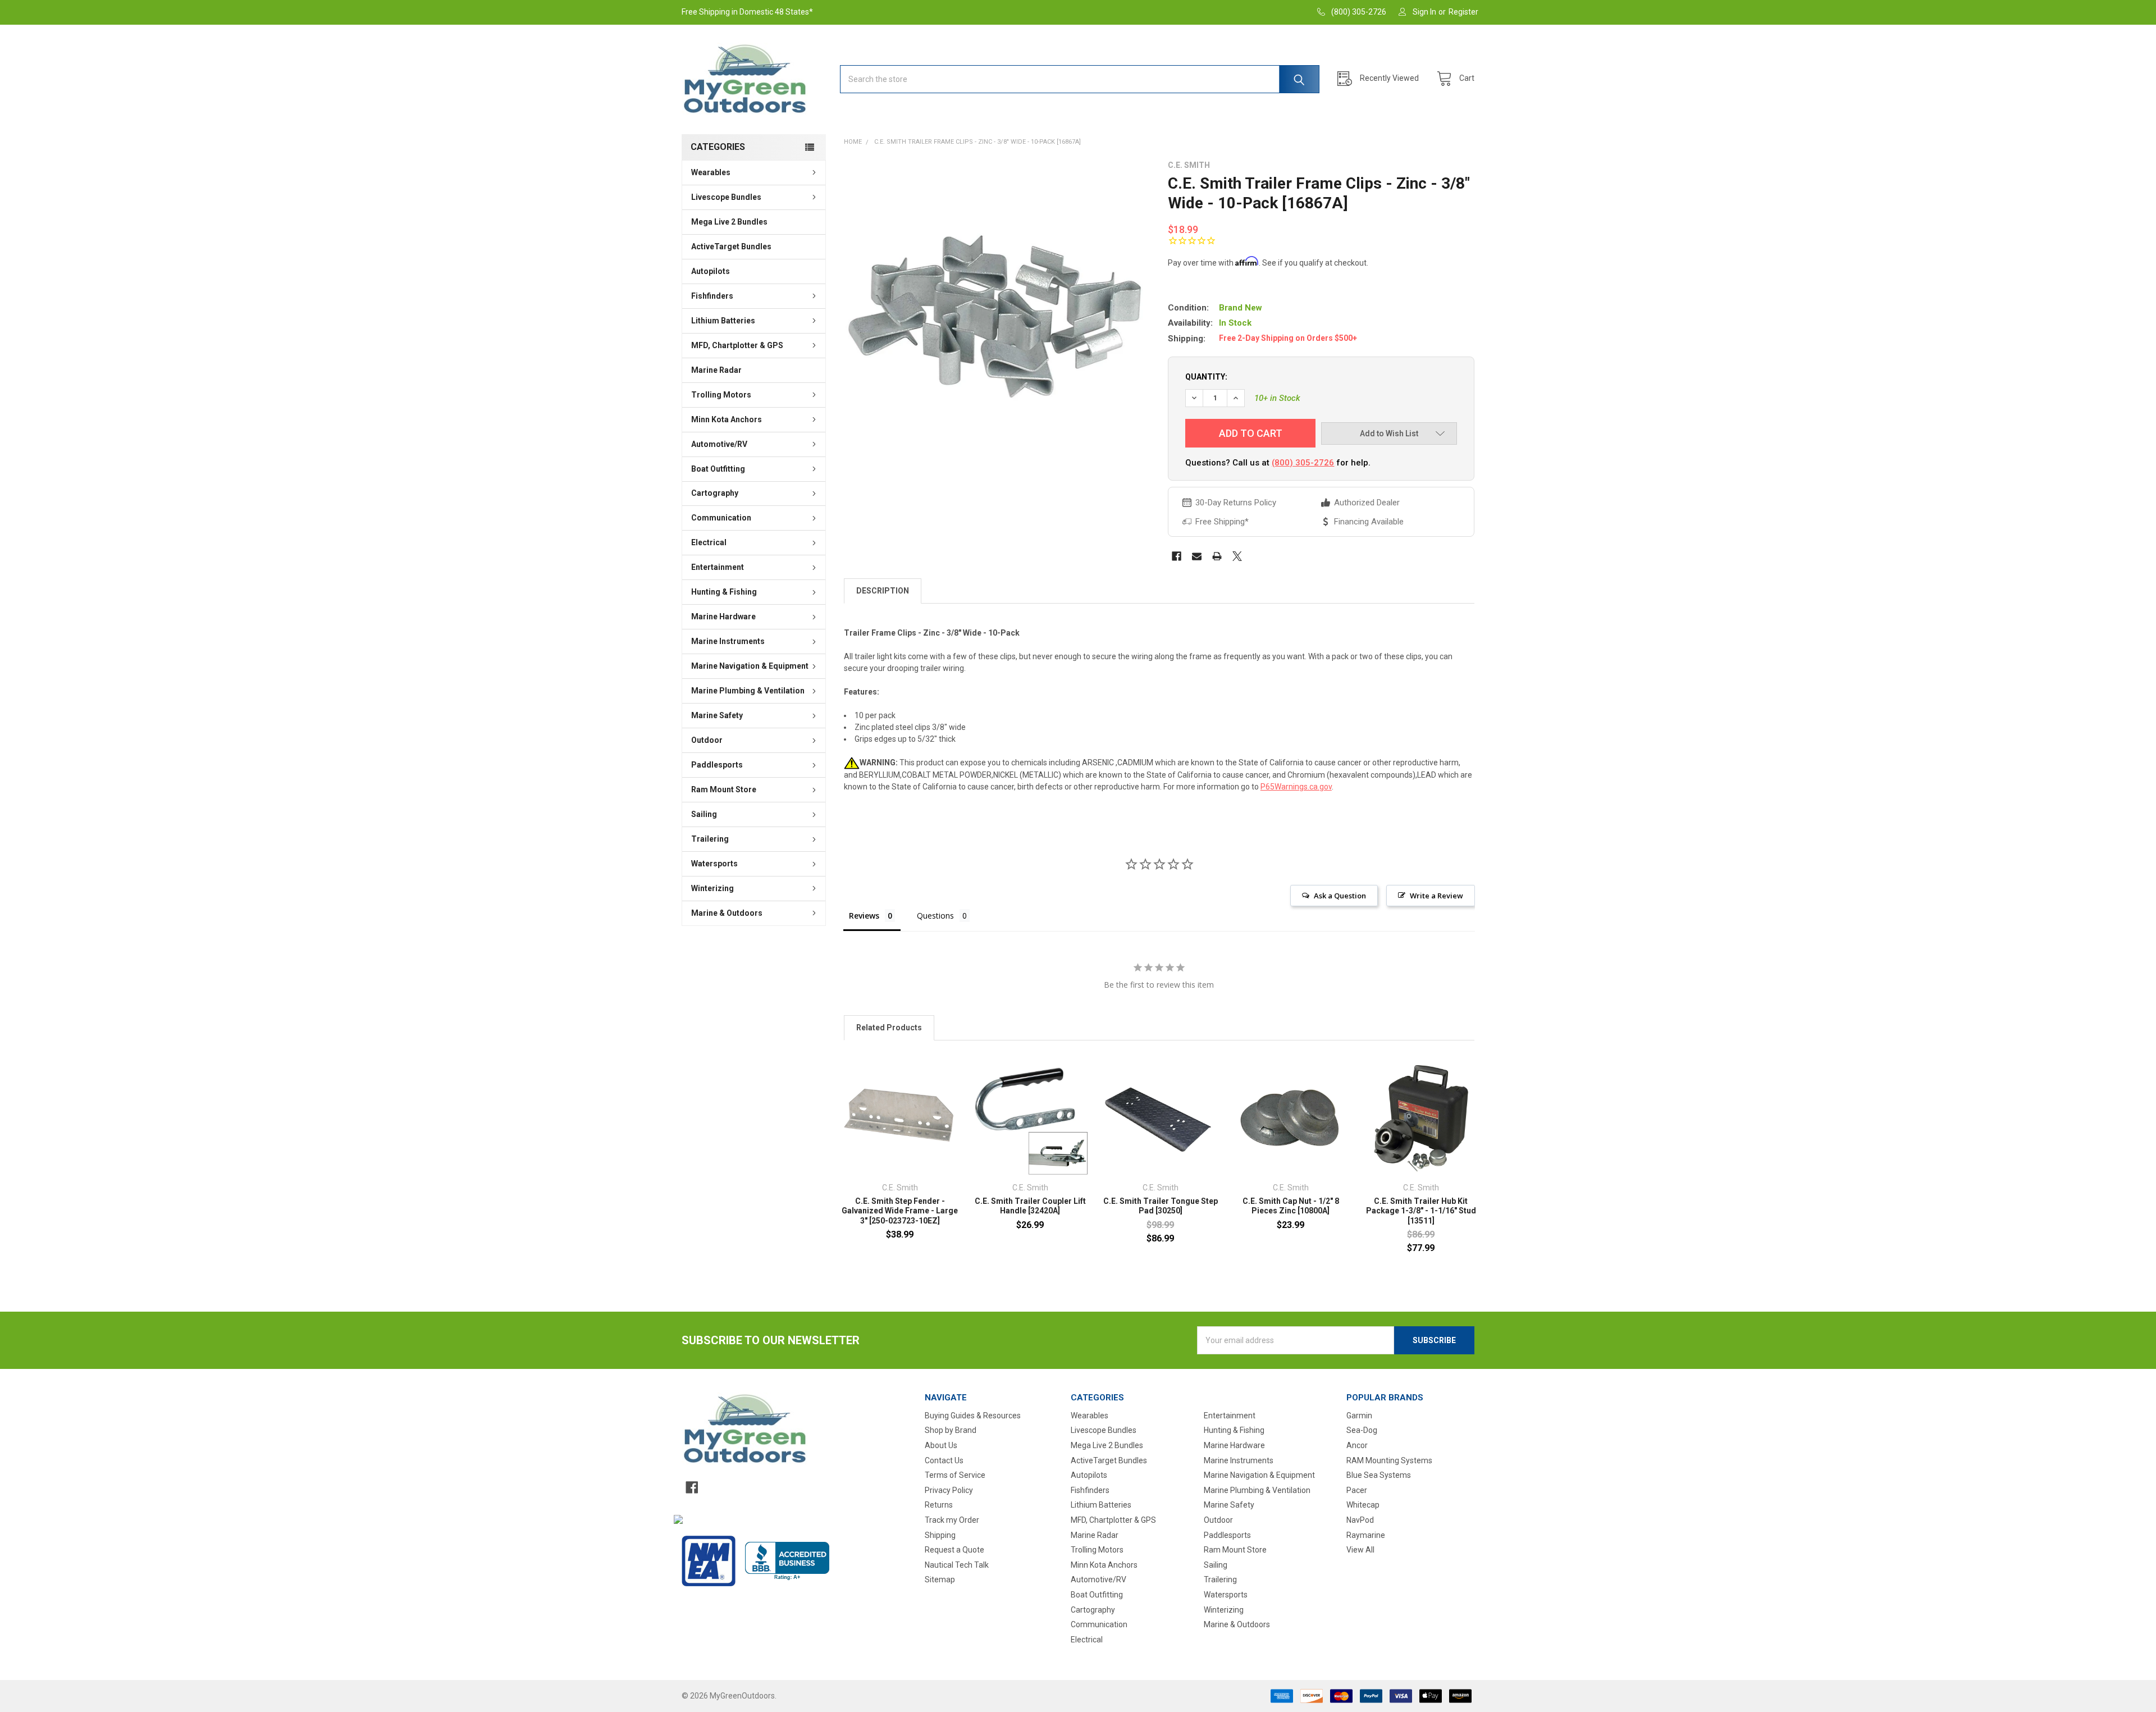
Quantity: (1206, 377)
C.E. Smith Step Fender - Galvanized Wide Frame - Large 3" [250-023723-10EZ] (900, 1211)
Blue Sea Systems (1379, 1475)
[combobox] (1080, 79)
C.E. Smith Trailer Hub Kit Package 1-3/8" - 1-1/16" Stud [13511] (1421, 1211)
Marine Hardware (723, 617)
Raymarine (1366, 1535)
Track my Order (952, 1520)
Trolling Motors (721, 395)
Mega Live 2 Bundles (729, 222)
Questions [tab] (935, 916)
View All (1360, 1550)
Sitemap (940, 1579)
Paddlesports (717, 765)
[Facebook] (1177, 556)
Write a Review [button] (1436, 896)
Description (883, 591)
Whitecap (1363, 1505)
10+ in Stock (1277, 398)
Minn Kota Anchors (727, 419)
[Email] (1197, 556)
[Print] (1217, 556)
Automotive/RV (719, 444)
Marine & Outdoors (727, 913)
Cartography (715, 493)
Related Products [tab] (889, 1028)
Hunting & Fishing (724, 592)
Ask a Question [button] (1340, 896)
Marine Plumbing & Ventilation (748, 691)
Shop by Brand (951, 1430)
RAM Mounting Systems (1389, 1460)
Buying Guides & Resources (973, 1416)
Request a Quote (954, 1550)
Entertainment (718, 567)
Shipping (940, 1535)
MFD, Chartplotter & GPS (737, 345)
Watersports (714, 864)
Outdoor (707, 740)
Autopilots (711, 271)
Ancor (1357, 1445)
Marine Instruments (728, 641)
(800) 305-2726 (1303, 463)
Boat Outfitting (718, 469)
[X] (1237, 556)
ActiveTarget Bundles (731, 246)
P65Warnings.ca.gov (1296, 787)
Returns (939, 1505)
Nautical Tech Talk (957, 1565)
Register (1463, 12)
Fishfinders (712, 296)
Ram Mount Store (724, 789)
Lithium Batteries (723, 321)
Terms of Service (955, 1475)
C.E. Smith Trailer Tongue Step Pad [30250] (1161, 1206)
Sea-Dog (1362, 1430)
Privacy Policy (949, 1490)
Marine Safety (717, 715)
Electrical (709, 542)
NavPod (1360, 1520)
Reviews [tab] (864, 916)
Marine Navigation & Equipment (750, 666)
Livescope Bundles (726, 197)
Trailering (710, 839)
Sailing (704, 814)
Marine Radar (716, 370)
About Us (941, 1445)
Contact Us (944, 1460)
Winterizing (712, 888)
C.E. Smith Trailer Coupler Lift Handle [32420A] (1030, 1206)
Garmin (1359, 1416)
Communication (721, 518)
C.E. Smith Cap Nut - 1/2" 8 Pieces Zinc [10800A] (1291, 1206)
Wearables (711, 172)
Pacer (1357, 1490)
